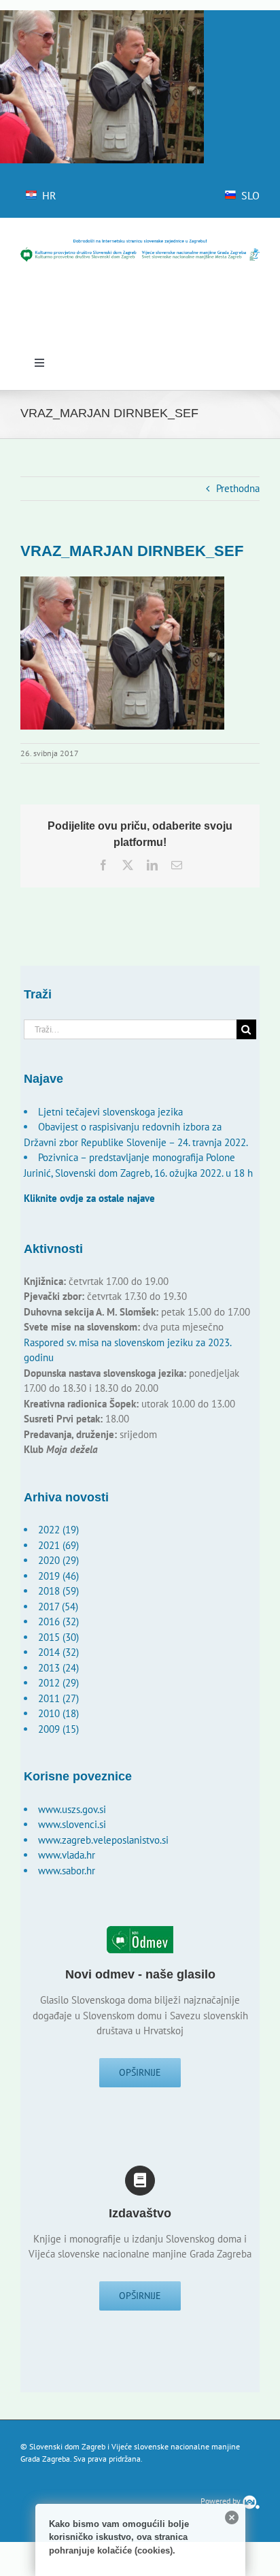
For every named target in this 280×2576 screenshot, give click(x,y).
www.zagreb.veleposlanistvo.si (103, 1840)
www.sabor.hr (67, 1871)
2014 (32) (58, 1652)
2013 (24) (58, 1668)
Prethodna (238, 488)
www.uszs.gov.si (72, 1809)
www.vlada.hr (67, 1855)
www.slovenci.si (72, 1824)
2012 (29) (58, 1683)
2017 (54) (58, 1607)
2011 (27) (58, 1698)
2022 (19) (58, 1530)
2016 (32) (58, 1621)
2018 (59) (58, 1591)
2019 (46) (58, 1576)
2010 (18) (58, 1713)
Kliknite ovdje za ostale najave (89, 1198)
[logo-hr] (140, 243)
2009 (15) (58, 1729)
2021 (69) (58, 1545)
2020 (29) (58, 1560)
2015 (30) (58, 1637)
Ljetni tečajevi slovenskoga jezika (110, 1112)
